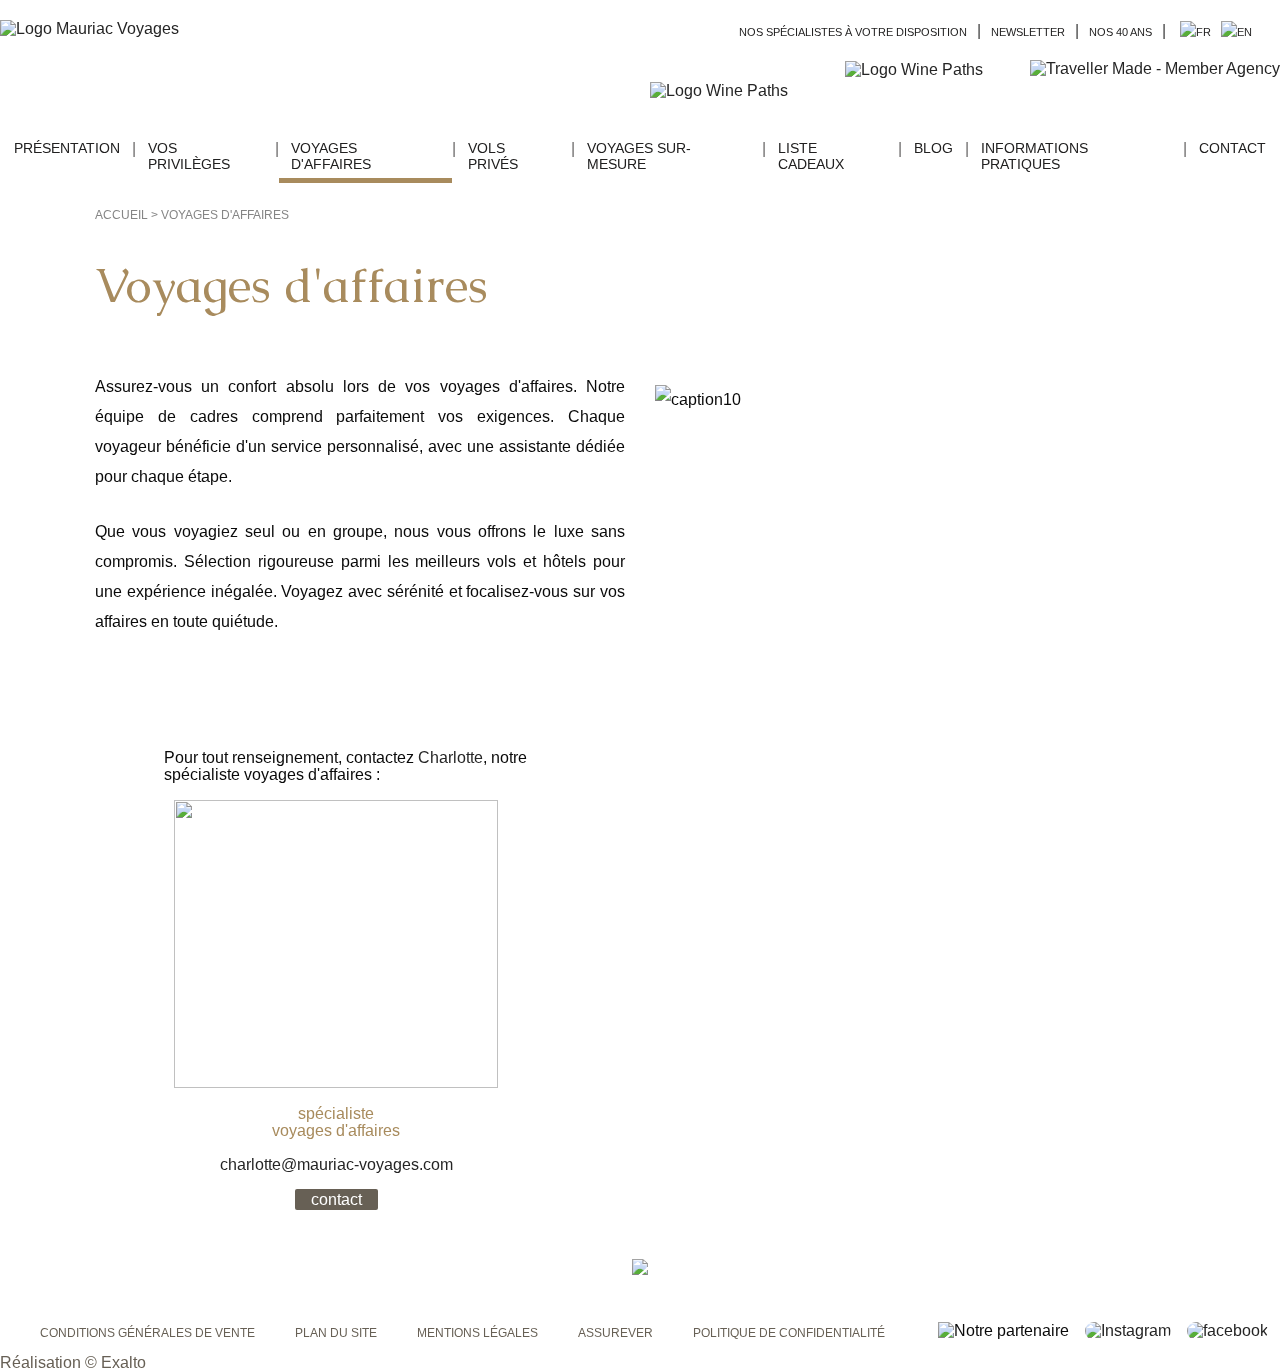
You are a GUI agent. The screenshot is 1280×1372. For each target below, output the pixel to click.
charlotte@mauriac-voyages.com (336, 1164)
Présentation (67, 148)
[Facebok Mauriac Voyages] (1233, 1330)
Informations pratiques (1034, 156)
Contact (1232, 148)
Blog (933, 148)
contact (336, 1199)
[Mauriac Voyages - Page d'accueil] (89, 29)
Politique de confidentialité (789, 1333)
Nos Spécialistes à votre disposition (853, 32)
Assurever (615, 1333)
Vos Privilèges (189, 156)
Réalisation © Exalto (73, 1362)
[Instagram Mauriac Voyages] (1134, 1330)
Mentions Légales (477, 1333)
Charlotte (450, 757)
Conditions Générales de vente (147, 1333)
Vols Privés (493, 156)
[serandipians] (1155, 90)
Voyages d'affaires (331, 156)
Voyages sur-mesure (639, 156)
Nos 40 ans (1120, 32)
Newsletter (1028, 32)
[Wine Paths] (932, 70)
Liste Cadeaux (811, 156)
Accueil (121, 215)
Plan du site (336, 1333)
